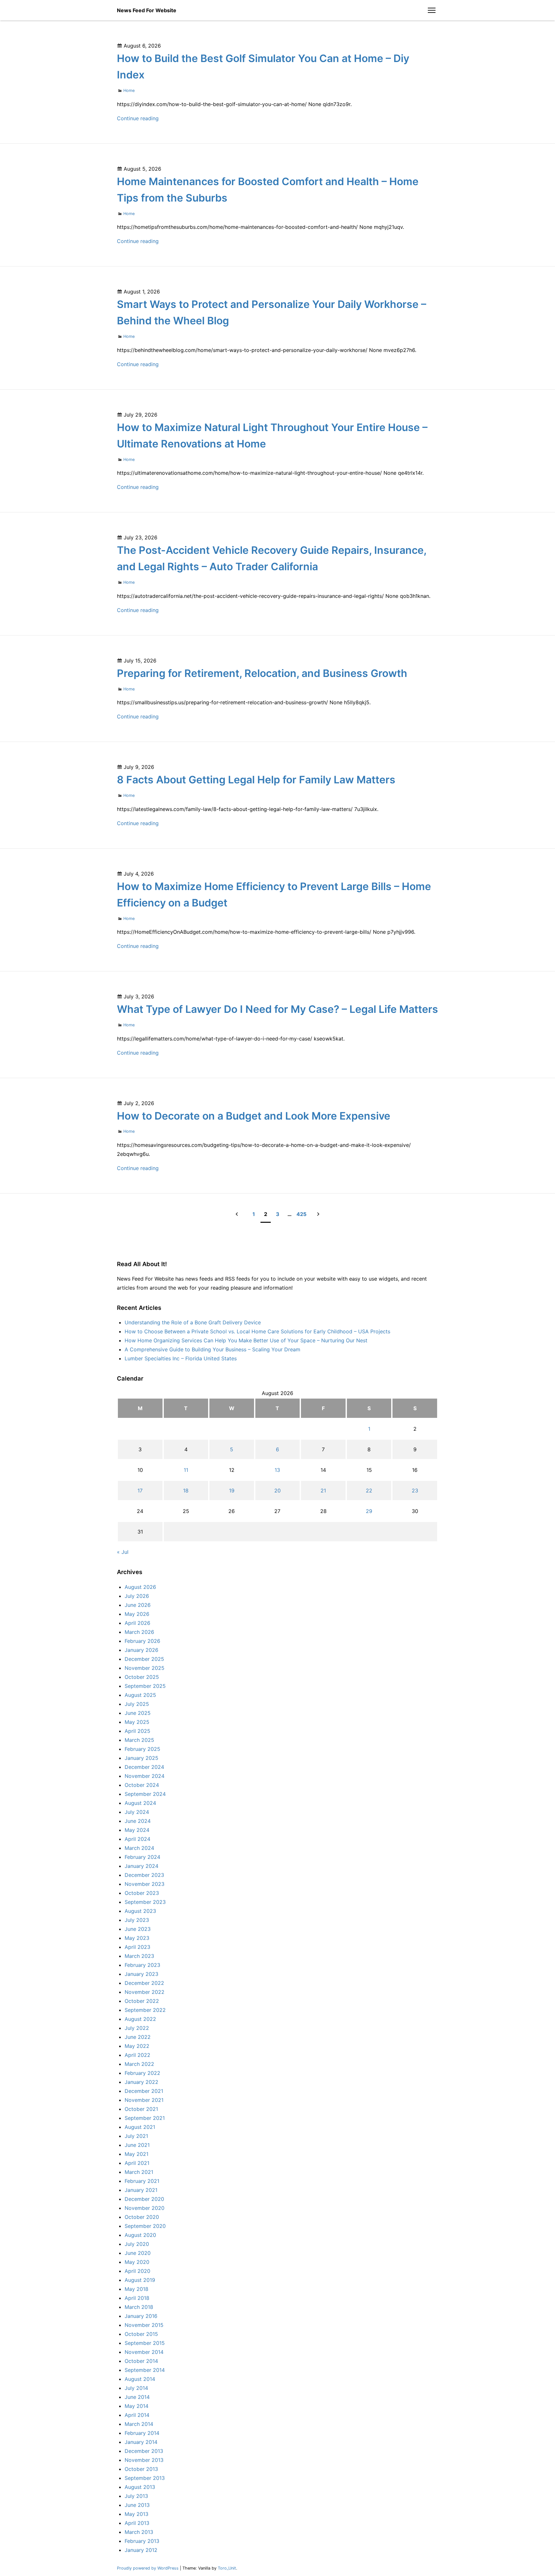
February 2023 (142, 1965)
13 (277, 1470)
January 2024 (141, 1866)
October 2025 (142, 1677)
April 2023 (137, 1947)
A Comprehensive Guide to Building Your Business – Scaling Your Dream (212, 1349)
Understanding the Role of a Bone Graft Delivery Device (193, 1322)
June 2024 (138, 1821)
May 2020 (137, 2262)
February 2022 (142, 2073)
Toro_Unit (227, 2568)
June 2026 (138, 1605)
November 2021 (144, 2100)
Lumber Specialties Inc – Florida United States (181, 1358)
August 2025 (140, 1695)
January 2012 (141, 2550)
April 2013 (137, 2523)
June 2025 (138, 1713)
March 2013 (139, 2532)
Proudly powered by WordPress (148, 2568)
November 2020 (145, 2208)
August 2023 (140, 1911)
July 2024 (137, 1812)
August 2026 (140, 1587)
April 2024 (137, 1839)
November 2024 (145, 1776)
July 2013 (136, 2496)
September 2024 (145, 1794)
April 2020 (137, 2271)
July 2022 (137, 2028)
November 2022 (145, 1992)
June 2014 (137, 2397)
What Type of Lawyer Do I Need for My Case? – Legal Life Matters (277, 1009)
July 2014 (136, 2388)
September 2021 (145, 2118)
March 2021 (139, 2172)
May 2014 (137, 2406)
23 (415, 1491)
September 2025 (145, 1686)
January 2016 (141, 2316)
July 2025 (137, 1704)
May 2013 (137, 2514)
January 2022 (141, 2082)
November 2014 (144, 2352)
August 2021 (140, 2127)
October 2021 (141, 2109)
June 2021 (137, 2145)
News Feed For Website (147, 10)
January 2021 (141, 2190)
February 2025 (142, 1749)
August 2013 (140, 2487)
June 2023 (138, 1929)
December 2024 (144, 1767)
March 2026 (139, 1632)
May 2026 (137, 1614)
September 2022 (145, 2010)
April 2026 (137, 1623)
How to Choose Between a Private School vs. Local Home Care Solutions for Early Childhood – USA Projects (257, 1331)
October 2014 (141, 2361)
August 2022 (140, 2019)
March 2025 (139, 1740)
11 (186, 1470)
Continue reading (138, 118)
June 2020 (138, 2253)
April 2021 (137, 2163)
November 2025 (145, 1668)
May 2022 (137, 2046)
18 (186, 1491)
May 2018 (137, 2289)
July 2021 (136, 2136)
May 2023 (137, 1938)
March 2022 (139, 2064)
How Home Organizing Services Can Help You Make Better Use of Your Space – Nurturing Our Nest (246, 1340)
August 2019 (140, 2280)
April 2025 (137, 1731)
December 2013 (144, 2451)
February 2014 (142, 2433)
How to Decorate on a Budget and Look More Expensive (254, 1116)
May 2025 (137, 1722)
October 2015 (141, 2334)
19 (232, 1491)
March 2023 (139, 1956)
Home (129, 90)
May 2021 (137, 2154)
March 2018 (139, 2307)
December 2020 (144, 2199)
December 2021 (144, 2091)
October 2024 (142, 1785)
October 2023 (142, 1893)
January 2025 (141, 1758)
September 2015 (145, 2343)
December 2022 (144, 1983)
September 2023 (145, 1902)
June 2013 (137, 2505)
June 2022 (138, 2037)
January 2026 (141, 1650)
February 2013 (142, 2541)
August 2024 (140, 1803)
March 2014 (139, 2424)
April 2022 (137, 2055)
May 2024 (137, 1830)
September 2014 (145, 2370)
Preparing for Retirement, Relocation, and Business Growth (262, 673)
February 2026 (142, 1641)
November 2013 (144, 2460)
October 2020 (142, 2217)
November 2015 (144, 2325)
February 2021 (142, 2181)
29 (369, 1511)
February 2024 (142, 1857)
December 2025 (144, 1659)
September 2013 (145, 2478)
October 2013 (141, 2469)
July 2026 (137, 1596)
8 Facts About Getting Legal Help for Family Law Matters (256, 780)
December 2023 (144, 1875)
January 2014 (141, 2442)
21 (323, 1491)
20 (277, 1491)
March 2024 (139, 1848)
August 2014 (140, 2379)
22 (369, 1491)
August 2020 (140, 2235)
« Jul (123, 1552)
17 (140, 1491)
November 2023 (145, 1884)
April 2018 (137, 2298)
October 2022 (142, 2001)
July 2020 (137, 2244)
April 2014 (137, 2415)
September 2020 (145, 2226)
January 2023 (141, 1974)
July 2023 (137, 1920)
